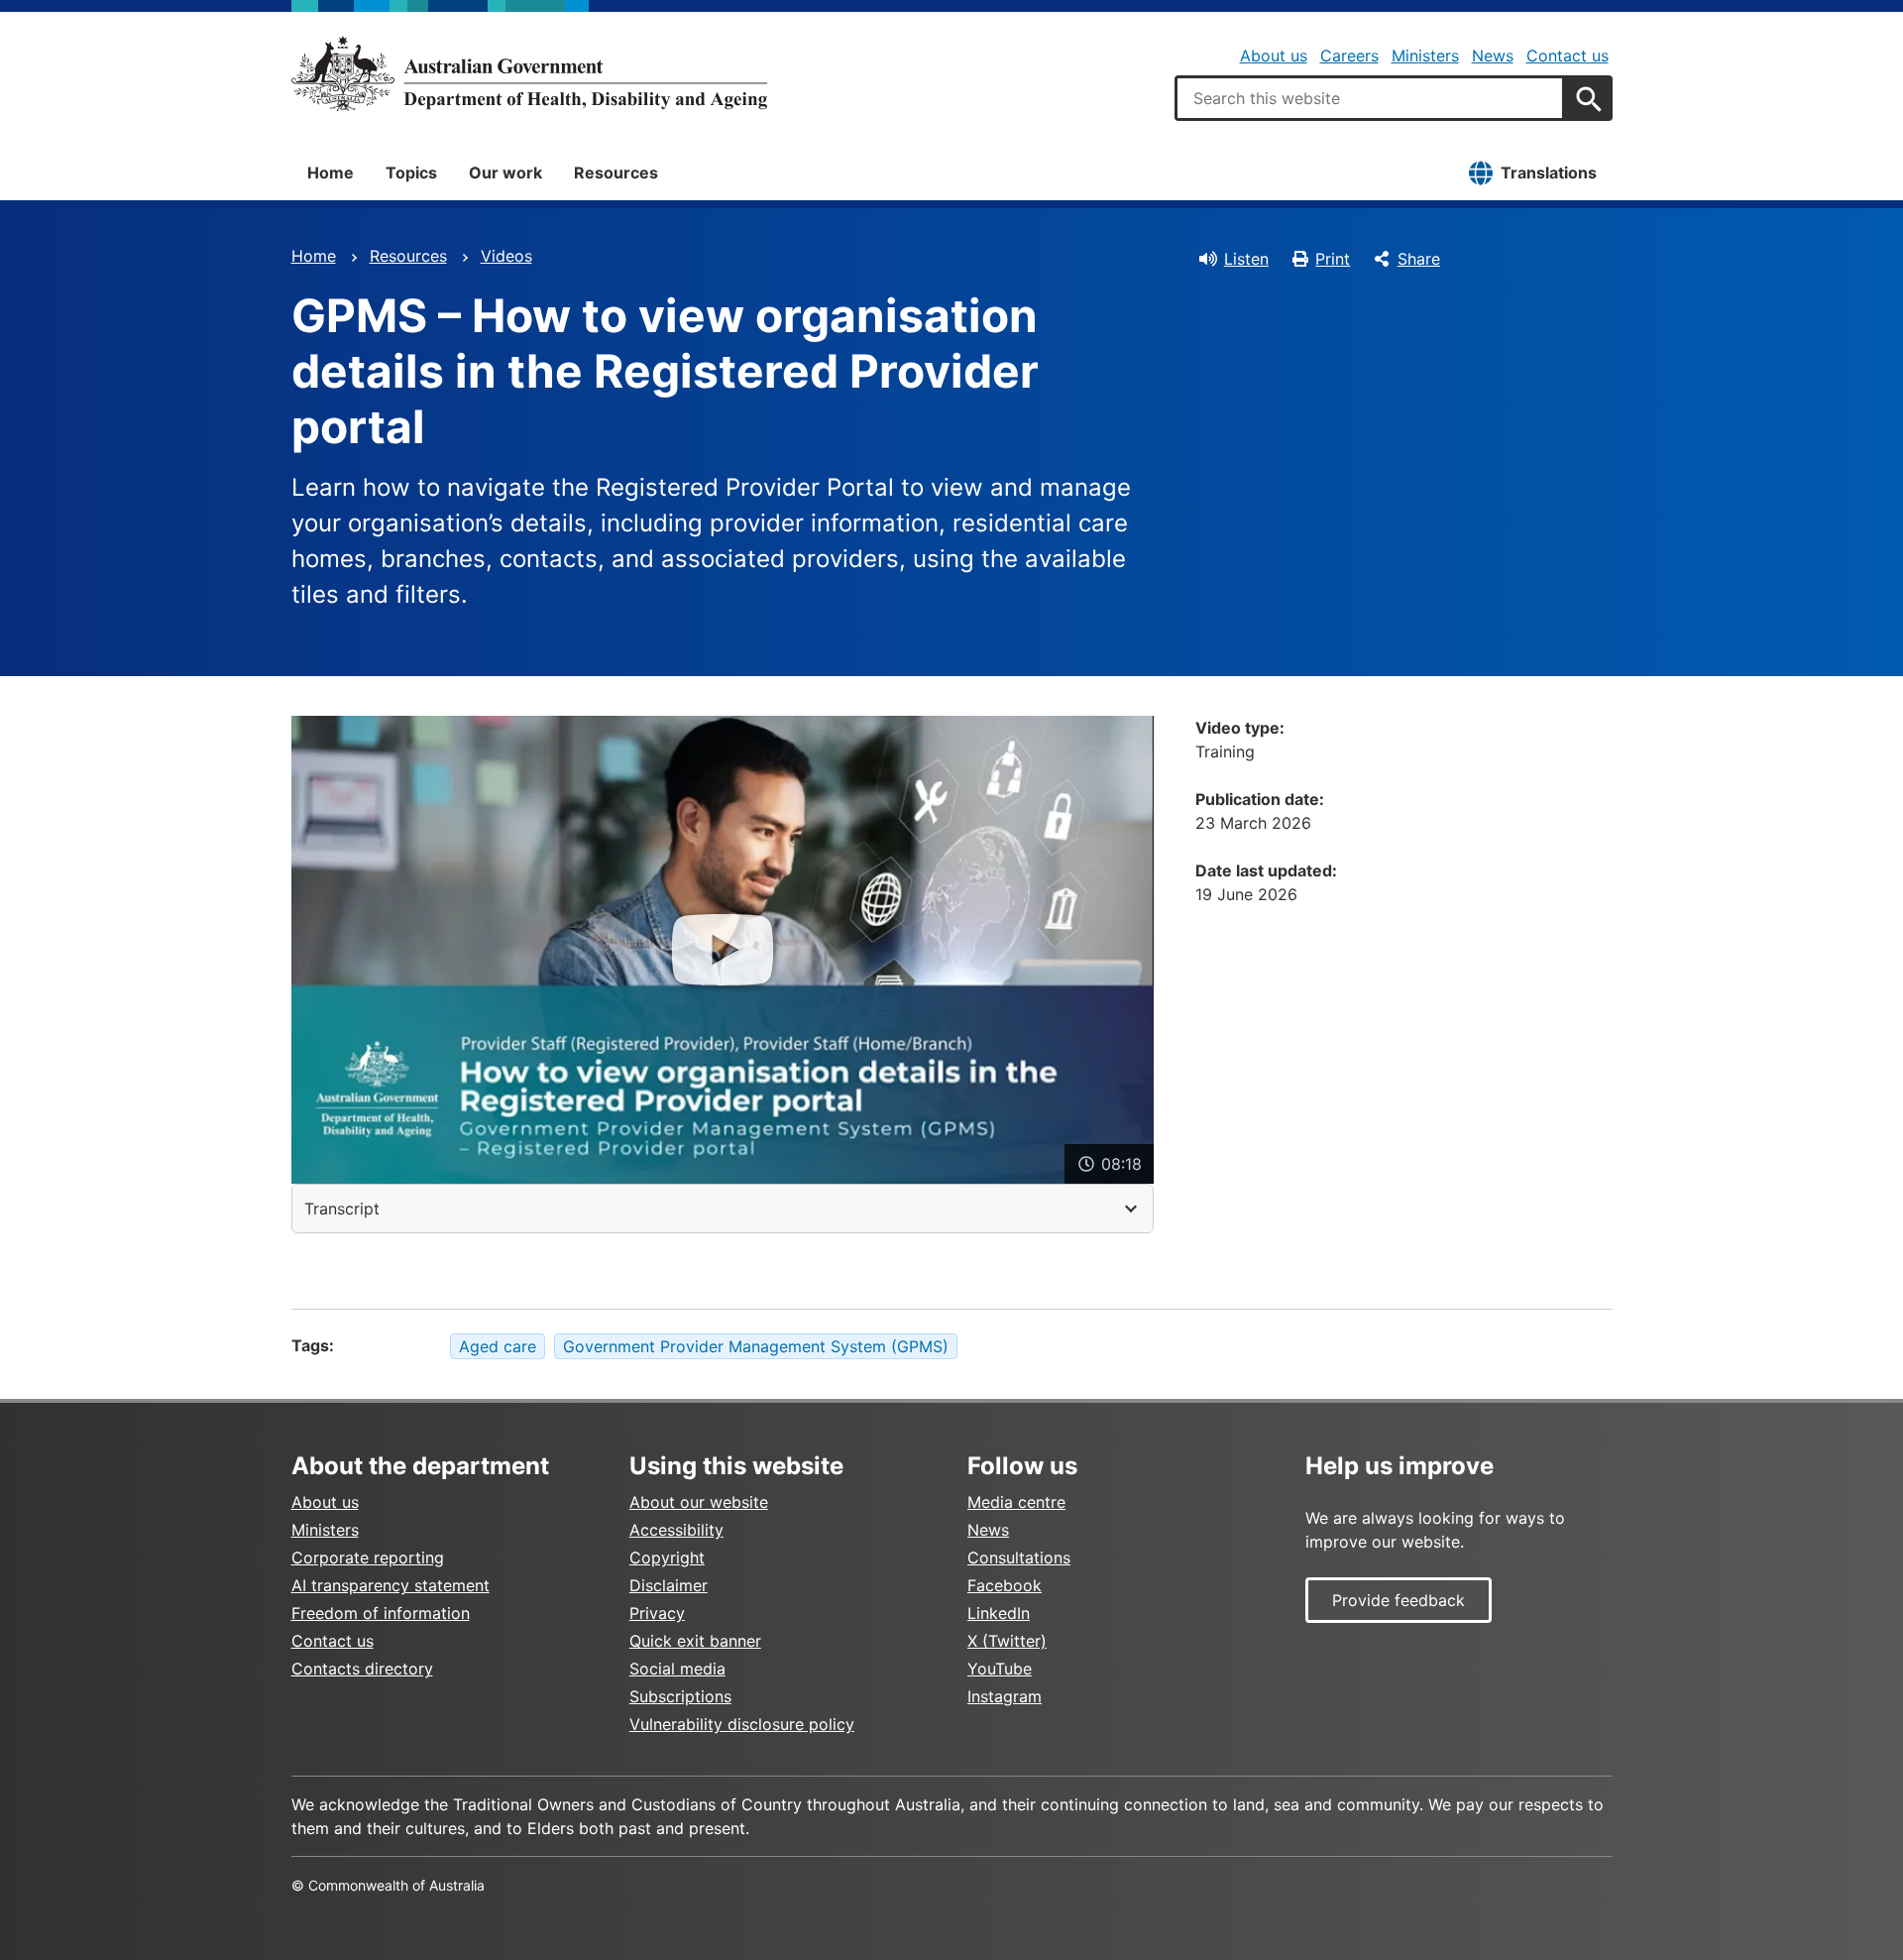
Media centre (1016, 1502)
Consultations (1019, 1557)
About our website (699, 1502)
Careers (1349, 56)
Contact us (1567, 56)
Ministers (1425, 56)
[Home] (529, 73)
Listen (1246, 259)
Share (1419, 259)
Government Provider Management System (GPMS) (756, 1346)
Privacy (657, 1613)
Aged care (498, 1346)
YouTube (1000, 1669)
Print (1333, 259)
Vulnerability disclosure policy (742, 1724)
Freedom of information (381, 1613)
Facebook (1005, 1585)
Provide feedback (1399, 1600)
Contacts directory (362, 1669)
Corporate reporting (368, 1557)
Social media (677, 1669)
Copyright (667, 1557)
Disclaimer (669, 1585)
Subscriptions (680, 1696)
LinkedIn (999, 1613)
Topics (411, 173)
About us (1274, 56)
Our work (505, 173)
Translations (1549, 173)
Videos (506, 256)
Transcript (342, 1209)
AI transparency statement (391, 1585)
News (1493, 56)
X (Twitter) (1007, 1641)
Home (331, 173)
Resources (616, 173)
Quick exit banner (695, 1641)
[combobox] (1370, 98)
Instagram (1005, 1696)
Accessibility (676, 1530)
